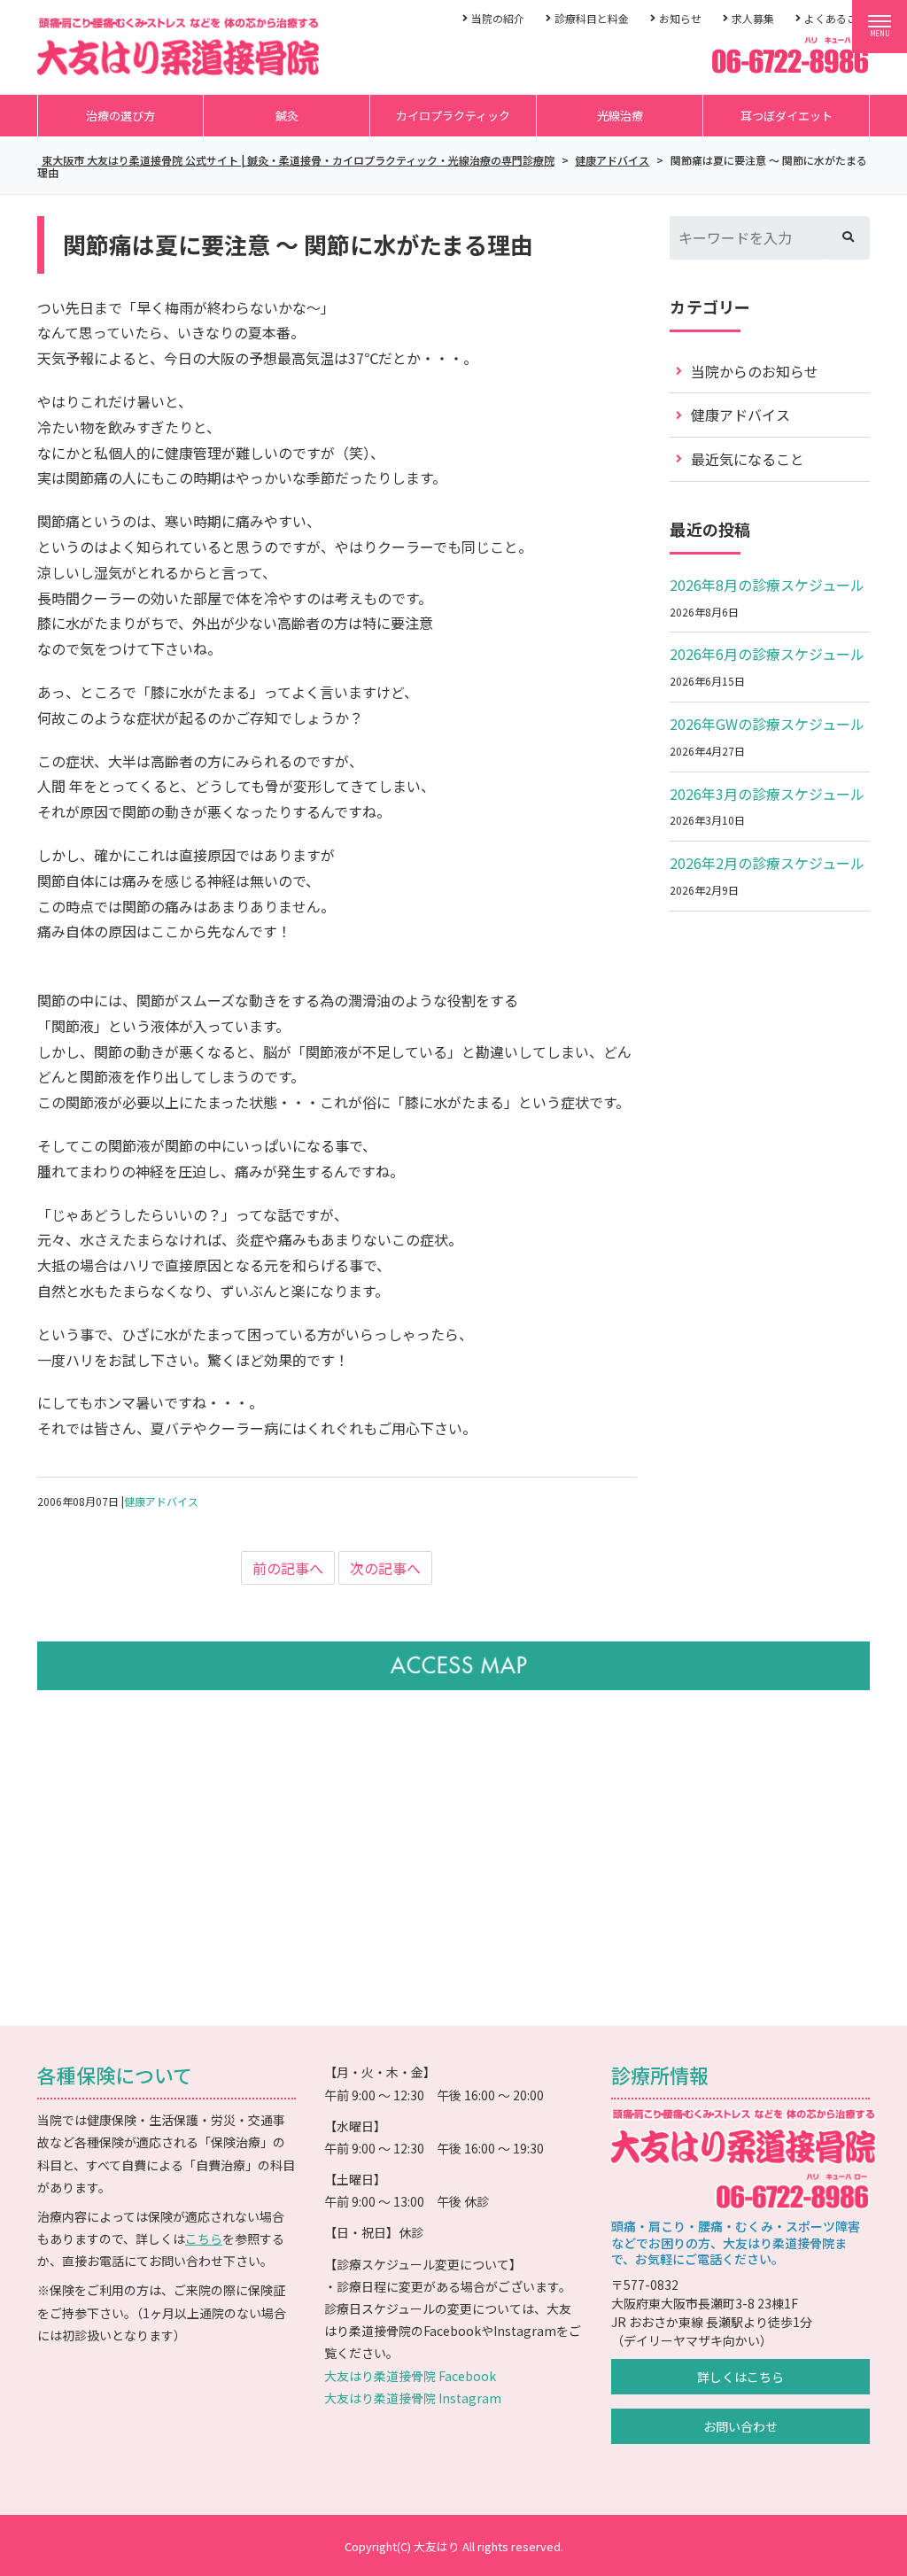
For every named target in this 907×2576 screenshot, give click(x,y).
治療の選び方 (120, 116)
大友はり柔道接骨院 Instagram (413, 2398)
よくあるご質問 (841, 18)
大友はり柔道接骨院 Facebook (410, 2376)
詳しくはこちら (740, 2377)
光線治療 (620, 116)
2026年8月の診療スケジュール (767, 585)
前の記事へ (288, 1568)
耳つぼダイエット (787, 116)
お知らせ (680, 18)
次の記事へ (385, 1568)
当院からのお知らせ (755, 371)
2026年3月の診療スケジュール (767, 794)
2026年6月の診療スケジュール (767, 654)
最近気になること (748, 459)
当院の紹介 (498, 18)
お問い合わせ (740, 2426)
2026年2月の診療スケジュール (767, 863)
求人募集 (753, 18)
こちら (204, 2238)
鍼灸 (287, 116)
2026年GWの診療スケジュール (767, 724)
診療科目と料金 (592, 18)
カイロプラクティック (453, 116)
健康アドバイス (161, 1501)
